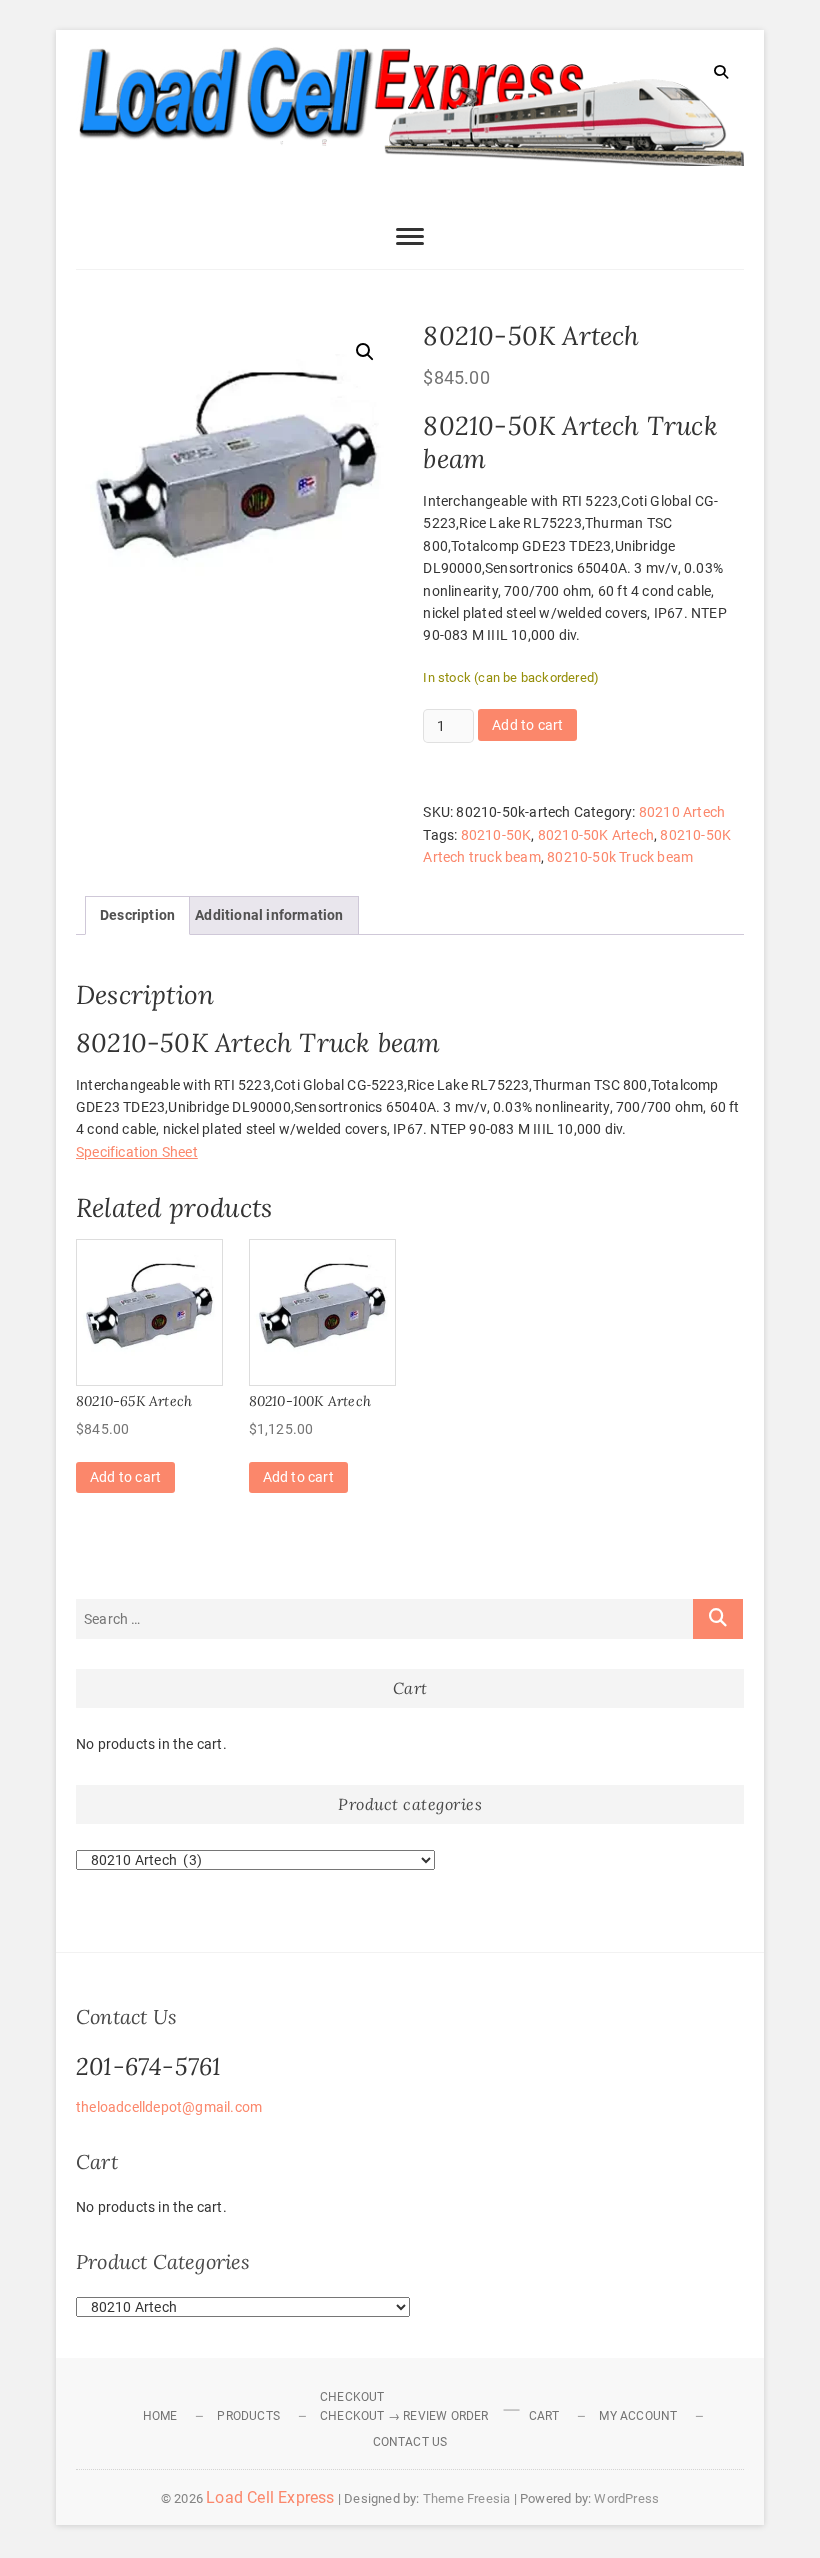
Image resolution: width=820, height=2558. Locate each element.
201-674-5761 (148, 2066)
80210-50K (496, 835)
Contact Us (410, 2442)
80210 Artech (682, 812)
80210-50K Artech (596, 835)
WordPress (626, 2498)
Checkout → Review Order (404, 2416)
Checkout (352, 2397)
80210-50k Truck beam (620, 857)
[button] (365, 352)
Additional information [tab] (269, 915)
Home (160, 2416)
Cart (544, 2416)
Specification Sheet (137, 1152)
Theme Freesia (467, 2498)
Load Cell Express (270, 2497)
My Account (638, 2416)
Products (248, 2416)
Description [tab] (137, 915)
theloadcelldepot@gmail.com (169, 2107)
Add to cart (527, 725)
